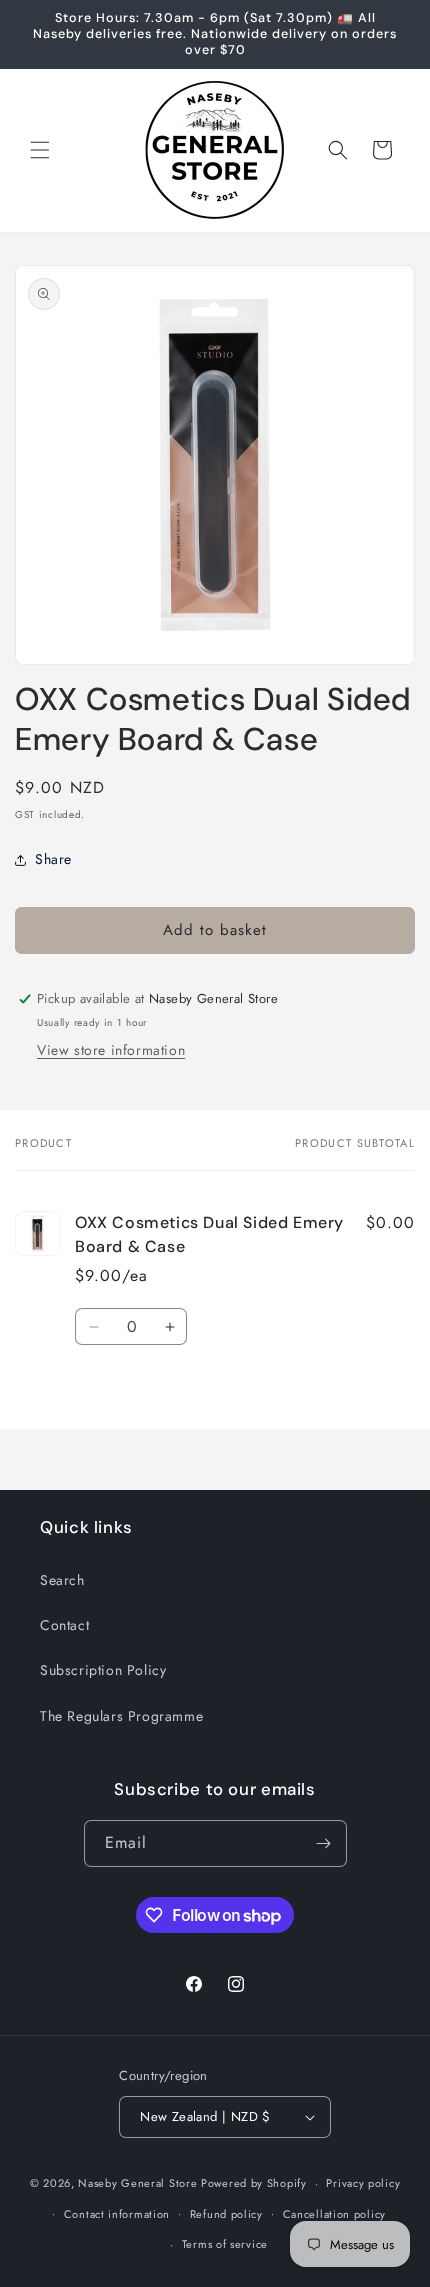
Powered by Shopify (254, 2183)
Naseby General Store (137, 2183)
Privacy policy (363, 2183)
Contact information (117, 2214)
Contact (64, 1625)
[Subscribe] (324, 1843)
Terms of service (225, 2244)
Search (62, 1580)
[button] (40, 150)
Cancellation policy (334, 2214)
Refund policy (226, 2214)
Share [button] (53, 859)
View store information (111, 1050)
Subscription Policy (103, 1670)
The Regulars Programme (121, 1716)
